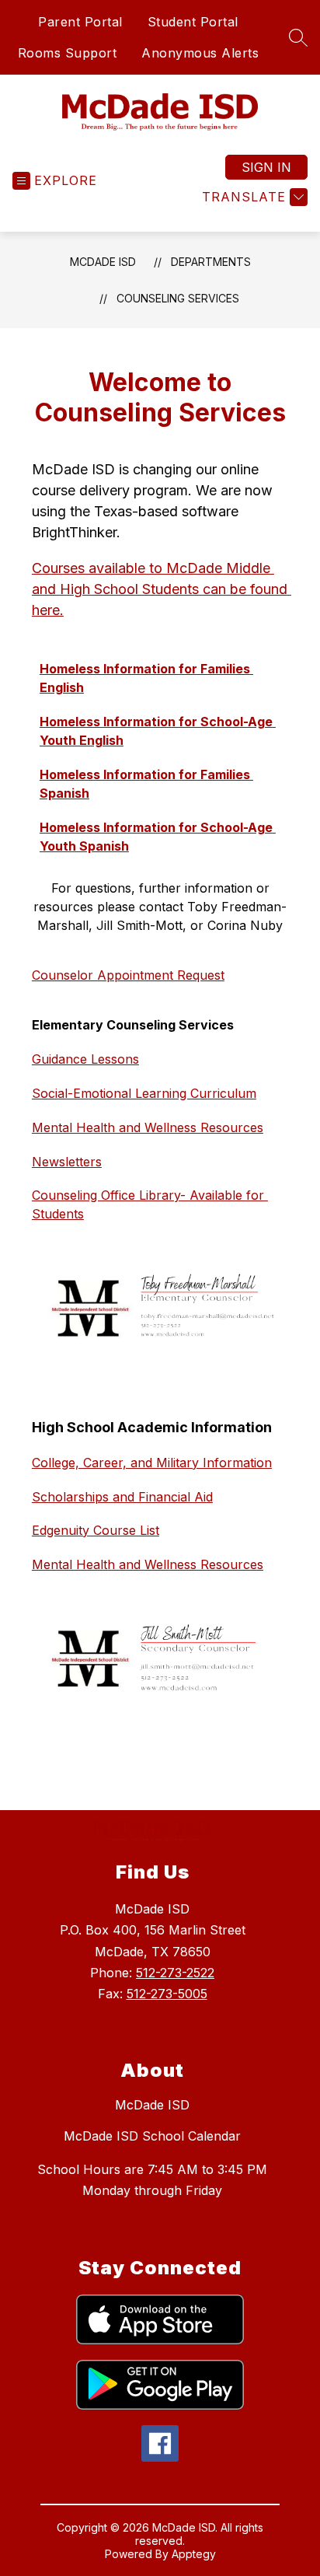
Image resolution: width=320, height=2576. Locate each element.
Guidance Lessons (85, 1059)
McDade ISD (103, 262)
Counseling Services (178, 298)
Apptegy (194, 2554)
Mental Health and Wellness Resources (148, 1127)
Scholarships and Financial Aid (122, 1497)
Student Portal (193, 22)
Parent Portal (80, 22)
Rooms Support (68, 53)
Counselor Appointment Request (128, 975)
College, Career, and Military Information (152, 1463)
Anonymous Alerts (200, 53)
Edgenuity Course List (96, 1530)
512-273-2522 (175, 1973)
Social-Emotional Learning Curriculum (144, 1093)
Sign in (266, 167)
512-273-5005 (167, 1994)
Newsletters (67, 1162)
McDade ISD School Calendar (152, 2136)
